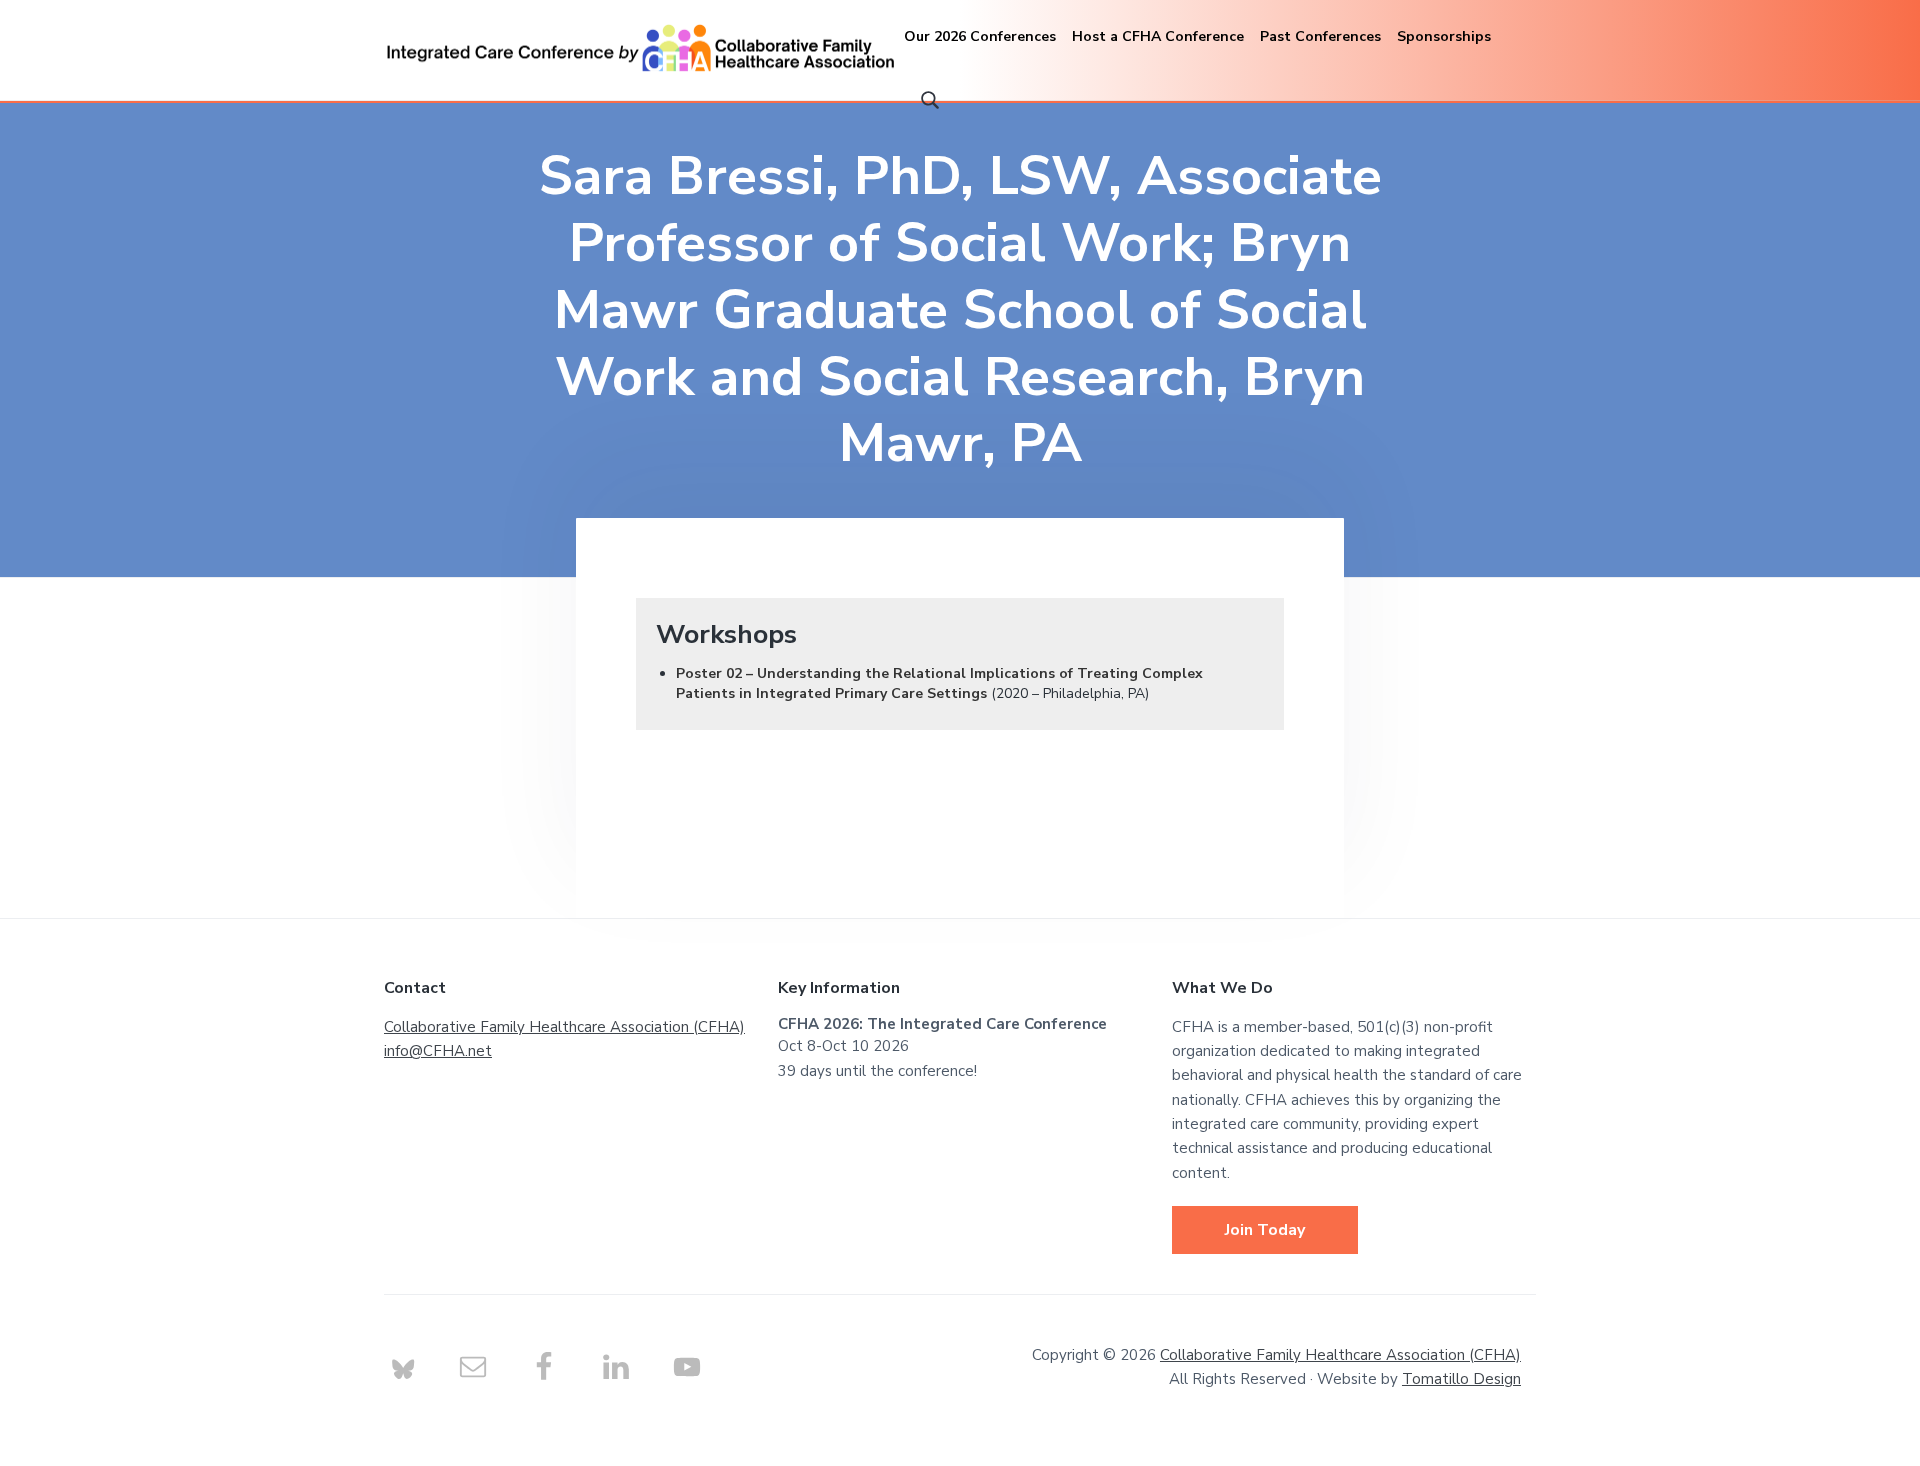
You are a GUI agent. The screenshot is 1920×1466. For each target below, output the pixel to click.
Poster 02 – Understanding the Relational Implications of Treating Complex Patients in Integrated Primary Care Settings (939, 683)
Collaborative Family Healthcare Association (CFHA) (564, 1027)
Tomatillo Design (1461, 1379)
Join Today (1265, 1230)
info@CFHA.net (438, 1051)
